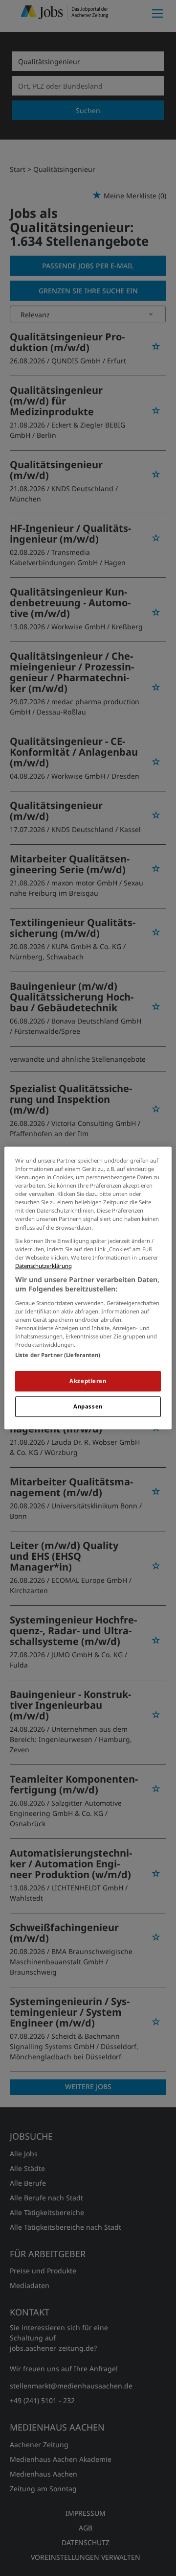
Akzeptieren (88, 1381)
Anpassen (88, 1407)
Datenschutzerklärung (44, 1266)
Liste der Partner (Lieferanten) (58, 1355)
